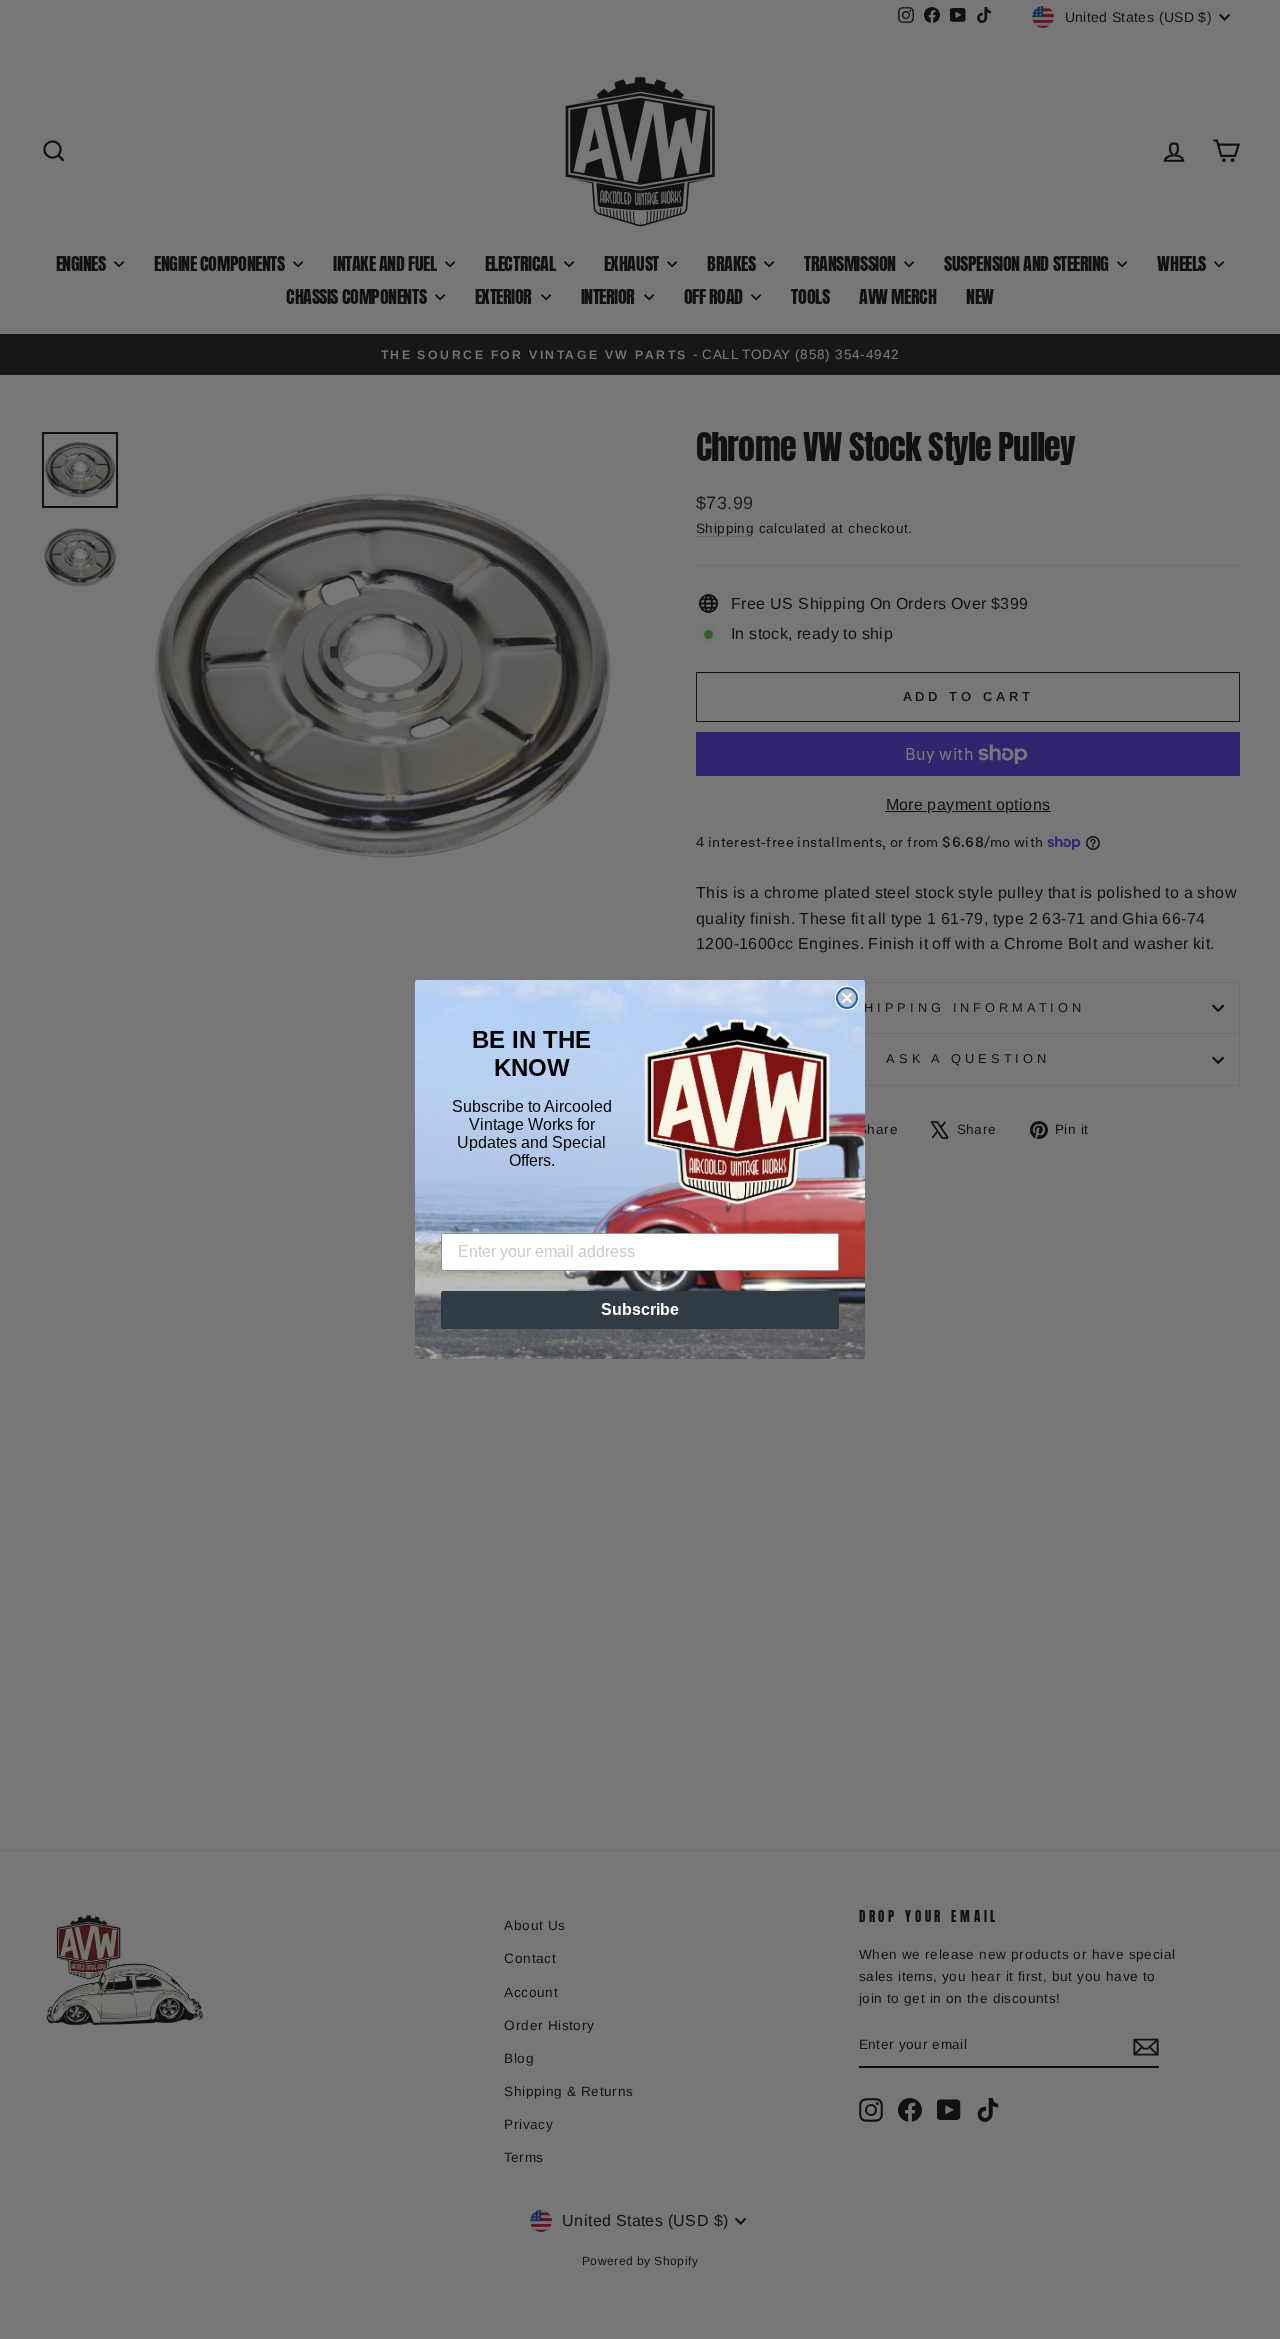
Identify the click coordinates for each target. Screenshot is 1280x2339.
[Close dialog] (847, 998)
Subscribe (640, 1309)
